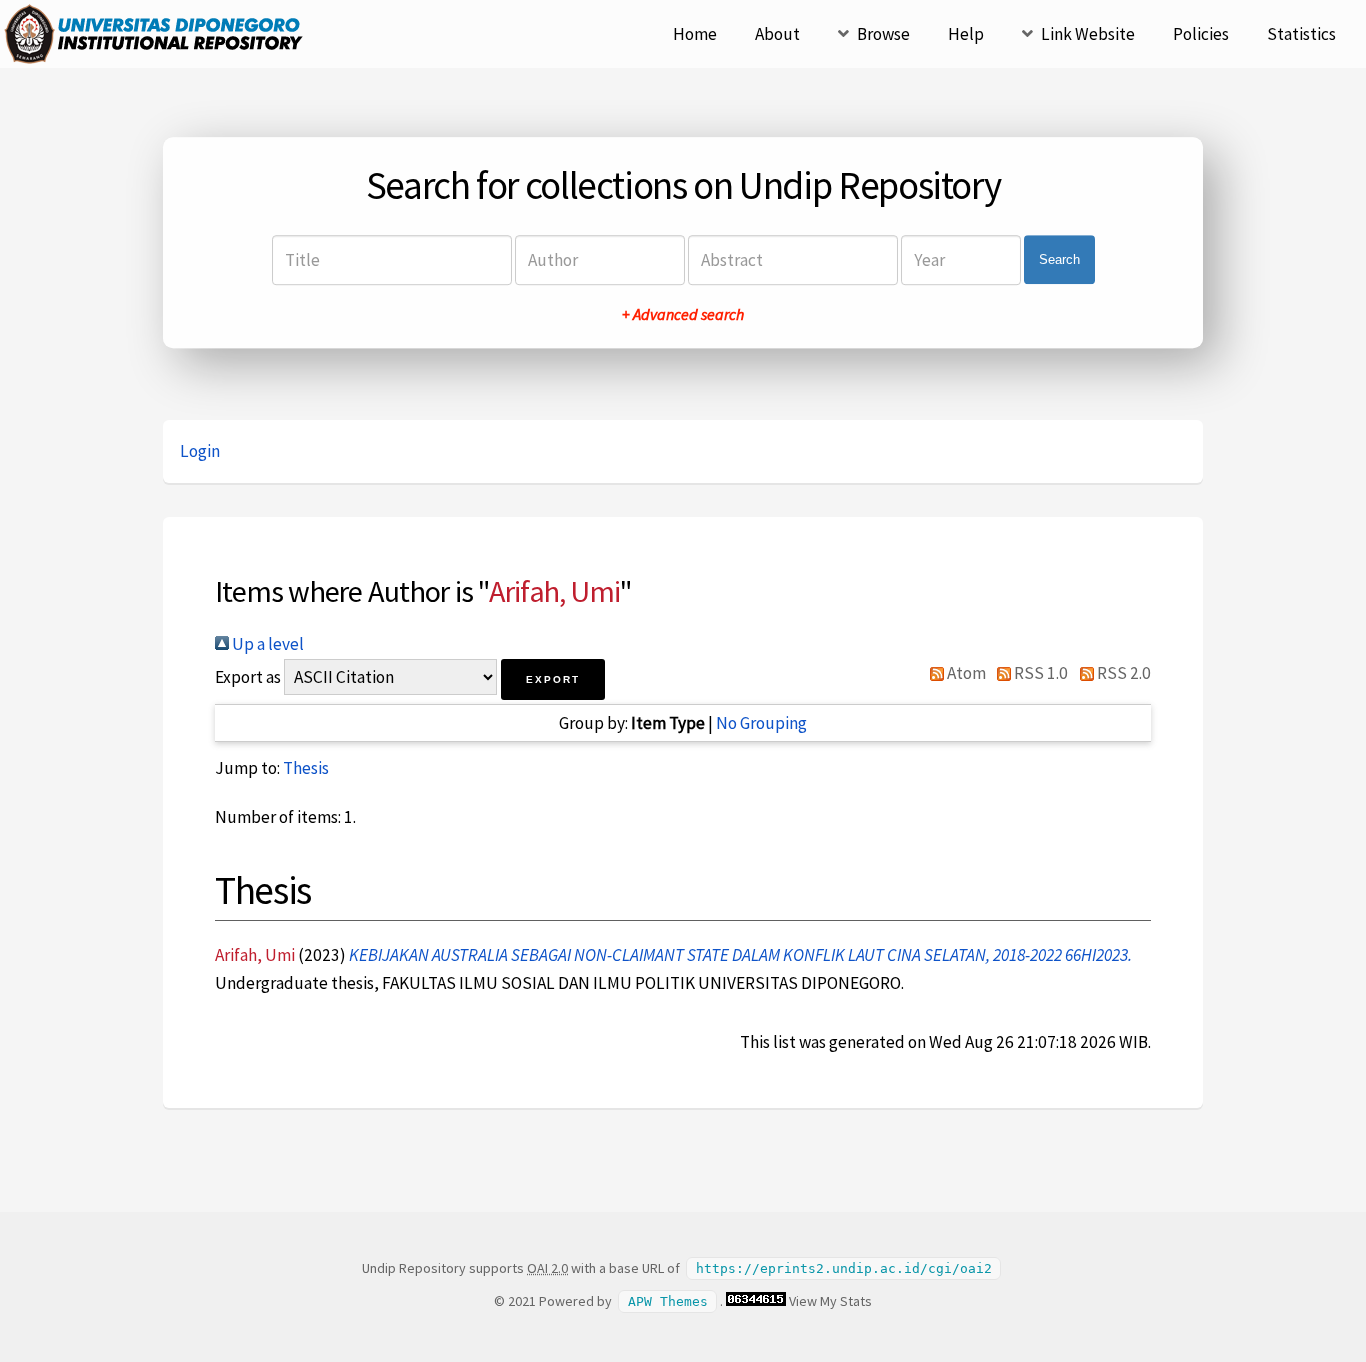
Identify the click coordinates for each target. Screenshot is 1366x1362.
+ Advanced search (683, 314)
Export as (248, 677)
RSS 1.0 (1039, 673)
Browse (883, 34)
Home (695, 34)
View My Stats (830, 1301)
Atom (965, 673)
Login (200, 451)
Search (1059, 259)
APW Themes (668, 1301)
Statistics (1301, 34)
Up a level (266, 644)
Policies (1201, 34)
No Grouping (761, 723)
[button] (553, 679)
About (777, 34)
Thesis (306, 768)
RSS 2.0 (1122, 673)
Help (966, 34)
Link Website (1088, 34)
